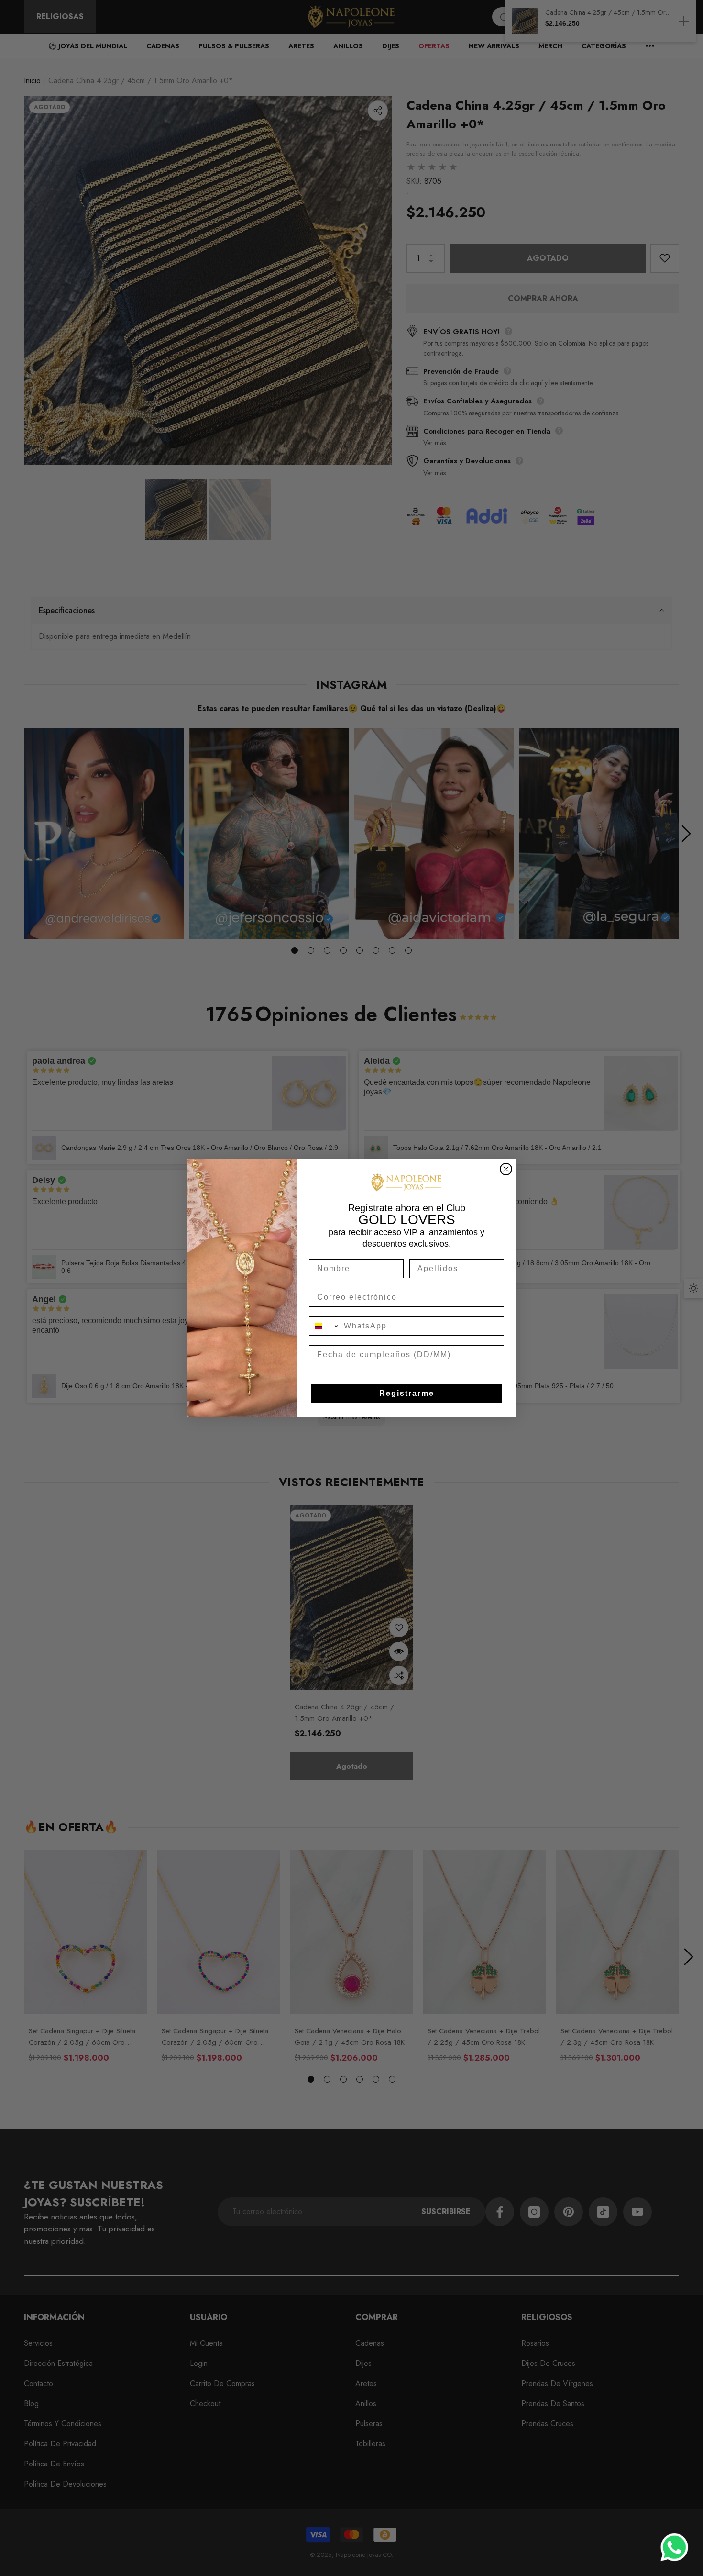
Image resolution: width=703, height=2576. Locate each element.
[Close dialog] (506, 1169)
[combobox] (324, 1326)
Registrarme (407, 1393)
